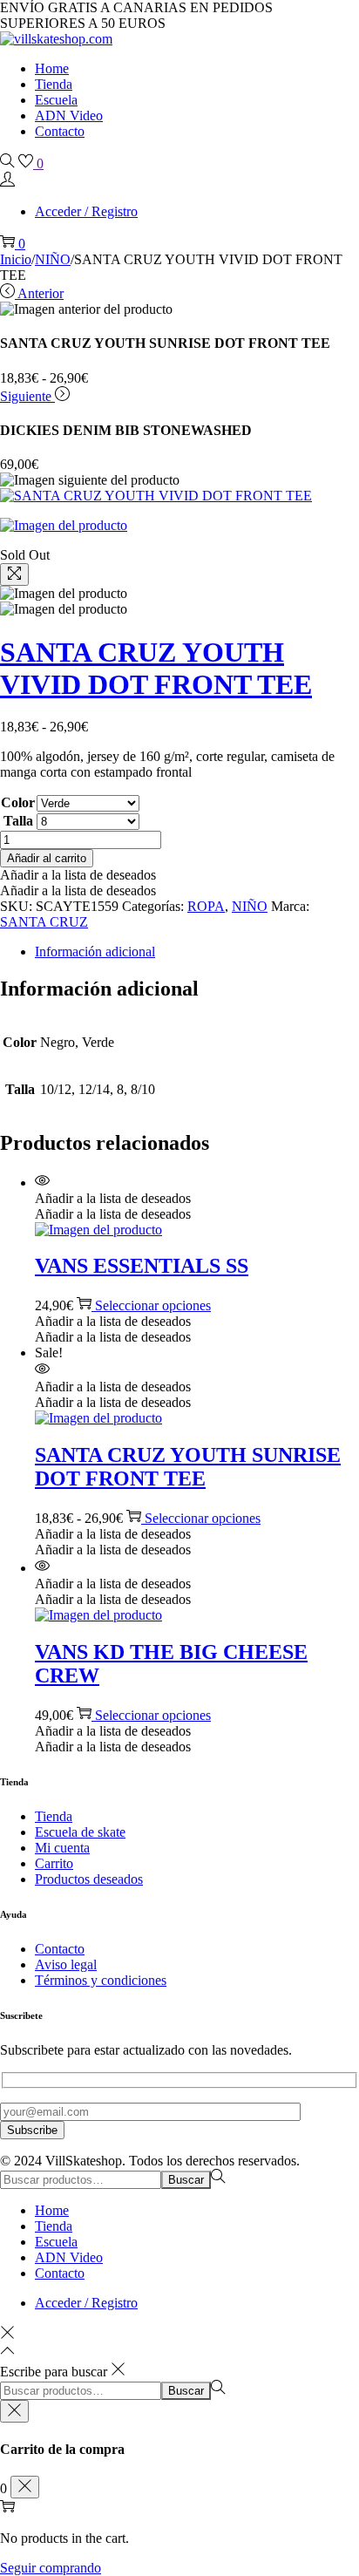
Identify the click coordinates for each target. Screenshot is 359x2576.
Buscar (186, 2180)
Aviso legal (66, 1964)
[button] (78, 875)
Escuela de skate (80, 1832)
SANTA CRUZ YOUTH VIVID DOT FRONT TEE (156, 668)
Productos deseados (89, 1879)
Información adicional (95, 952)
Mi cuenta (62, 1848)
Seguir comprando (51, 2568)
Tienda (54, 1816)
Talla (18, 821)
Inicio (16, 259)
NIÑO (53, 259)
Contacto (60, 1949)
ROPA (206, 906)
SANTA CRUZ (44, 922)
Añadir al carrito (47, 858)
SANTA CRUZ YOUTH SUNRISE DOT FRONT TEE (188, 1467)
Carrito (54, 1863)
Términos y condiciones (101, 1980)
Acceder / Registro (86, 211)
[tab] (197, 952)
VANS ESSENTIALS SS (142, 1266)
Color (18, 802)
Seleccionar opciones (153, 1305)
